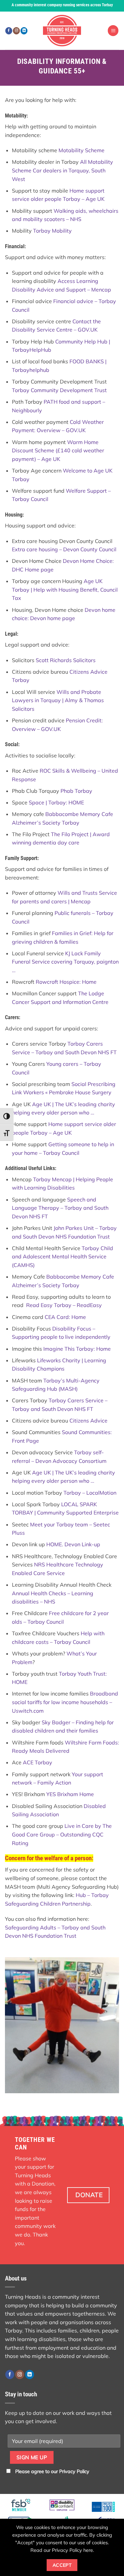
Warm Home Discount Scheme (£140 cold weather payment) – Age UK (58, 451)
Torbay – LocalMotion (90, 1493)
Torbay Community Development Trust (59, 390)
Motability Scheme (82, 150)
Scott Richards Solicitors (66, 660)
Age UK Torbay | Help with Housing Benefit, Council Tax (65, 589)
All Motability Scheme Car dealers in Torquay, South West (62, 170)
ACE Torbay (38, 1762)
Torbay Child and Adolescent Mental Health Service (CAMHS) (62, 1257)
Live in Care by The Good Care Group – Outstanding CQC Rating (62, 1834)
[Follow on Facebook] (9, 31)
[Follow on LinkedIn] (24, 31)
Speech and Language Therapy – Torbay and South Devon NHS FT (60, 1208)
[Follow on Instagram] (16, 31)
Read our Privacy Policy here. (62, 2550)
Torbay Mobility (52, 231)
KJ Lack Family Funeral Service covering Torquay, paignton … (65, 962)
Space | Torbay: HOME (56, 802)
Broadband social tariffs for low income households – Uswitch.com (65, 1702)
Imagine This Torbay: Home (77, 1349)
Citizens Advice (88, 1421)
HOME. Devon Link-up (73, 1544)
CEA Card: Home (65, 1317)
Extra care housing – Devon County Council (64, 549)
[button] (113, 31)
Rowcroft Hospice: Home (66, 982)
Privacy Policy (74, 2471)
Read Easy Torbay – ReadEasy (64, 1305)
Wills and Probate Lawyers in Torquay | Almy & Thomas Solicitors (58, 700)
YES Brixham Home (70, 1794)
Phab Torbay (76, 791)
